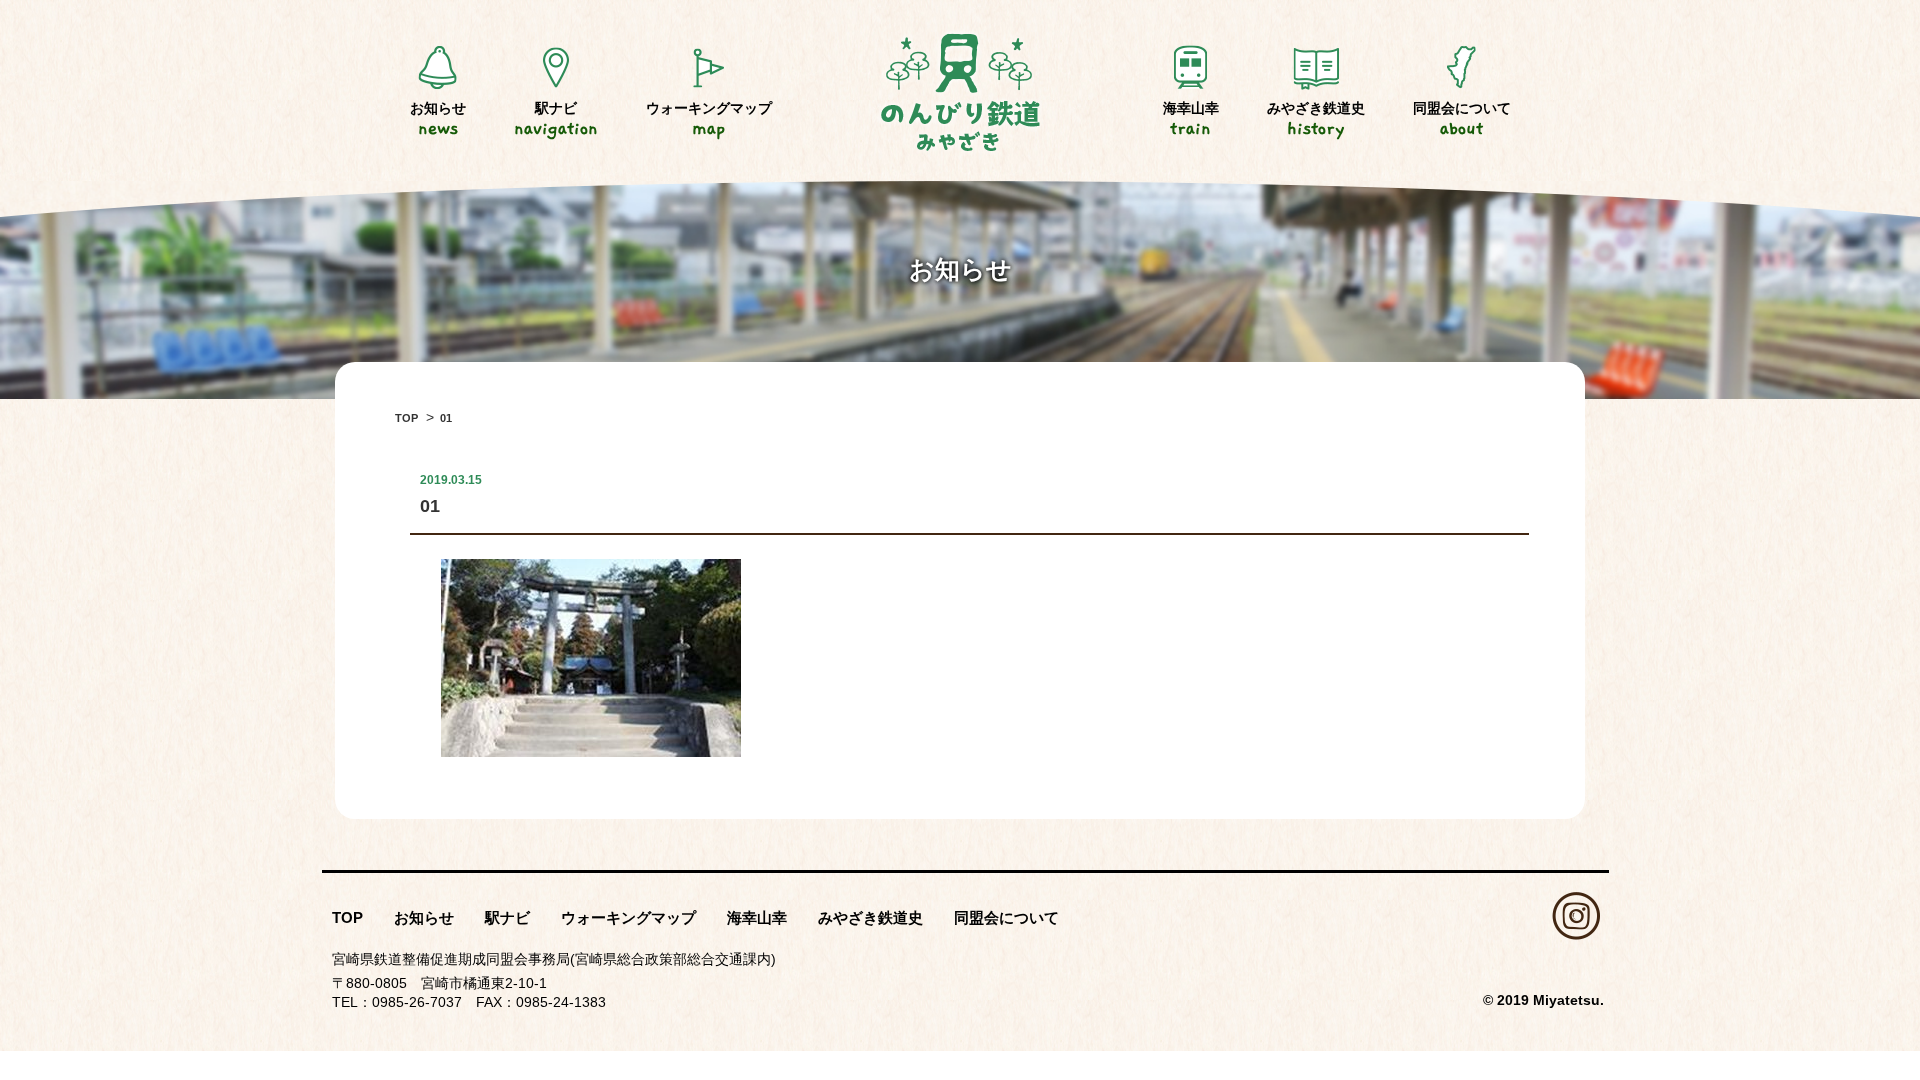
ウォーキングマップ (709, 119)
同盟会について (1462, 119)
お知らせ (438, 119)
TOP (347, 917)
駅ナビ (556, 119)
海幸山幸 (1191, 119)
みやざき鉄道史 (1316, 119)
